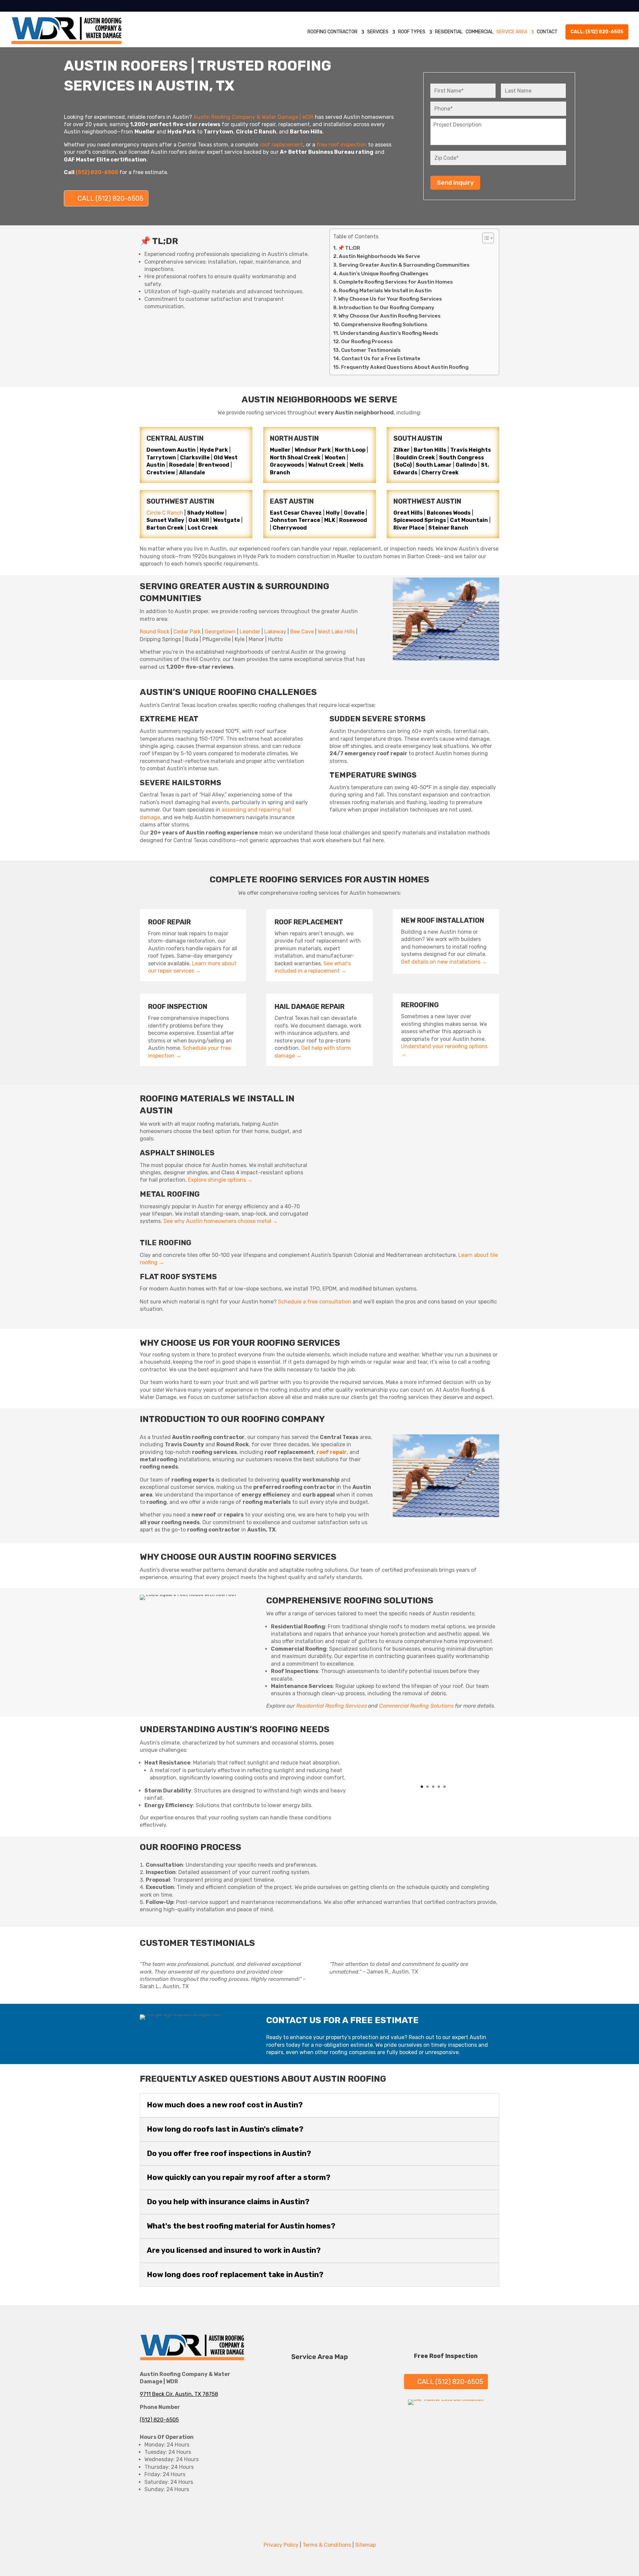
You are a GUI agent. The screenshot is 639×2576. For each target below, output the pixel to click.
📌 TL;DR (349, 248)
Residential (449, 32)
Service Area (512, 32)
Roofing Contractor (332, 32)
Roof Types (412, 32)
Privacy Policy (281, 2545)
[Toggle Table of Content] (485, 238)
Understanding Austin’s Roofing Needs (389, 333)
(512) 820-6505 (159, 2420)
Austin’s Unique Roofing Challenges (384, 274)
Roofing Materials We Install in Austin (385, 291)
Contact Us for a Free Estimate (381, 358)
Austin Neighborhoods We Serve (379, 256)
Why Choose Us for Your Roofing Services (390, 299)
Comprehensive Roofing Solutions (384, 325)
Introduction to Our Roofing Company (387, 308)
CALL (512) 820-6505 (110, 198)
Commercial (479, 32)
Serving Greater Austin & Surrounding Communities (404, 265)
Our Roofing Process (367, 342)
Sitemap (365, 2545)
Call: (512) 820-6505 (597, 32)
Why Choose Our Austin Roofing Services (390, 316)
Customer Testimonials (371, 350)
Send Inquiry (455, 183)
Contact (547, 32)
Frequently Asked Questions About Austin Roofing (405, 367)
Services (378, 32)
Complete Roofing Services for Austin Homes (396, 282)
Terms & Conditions (327, 2545)
